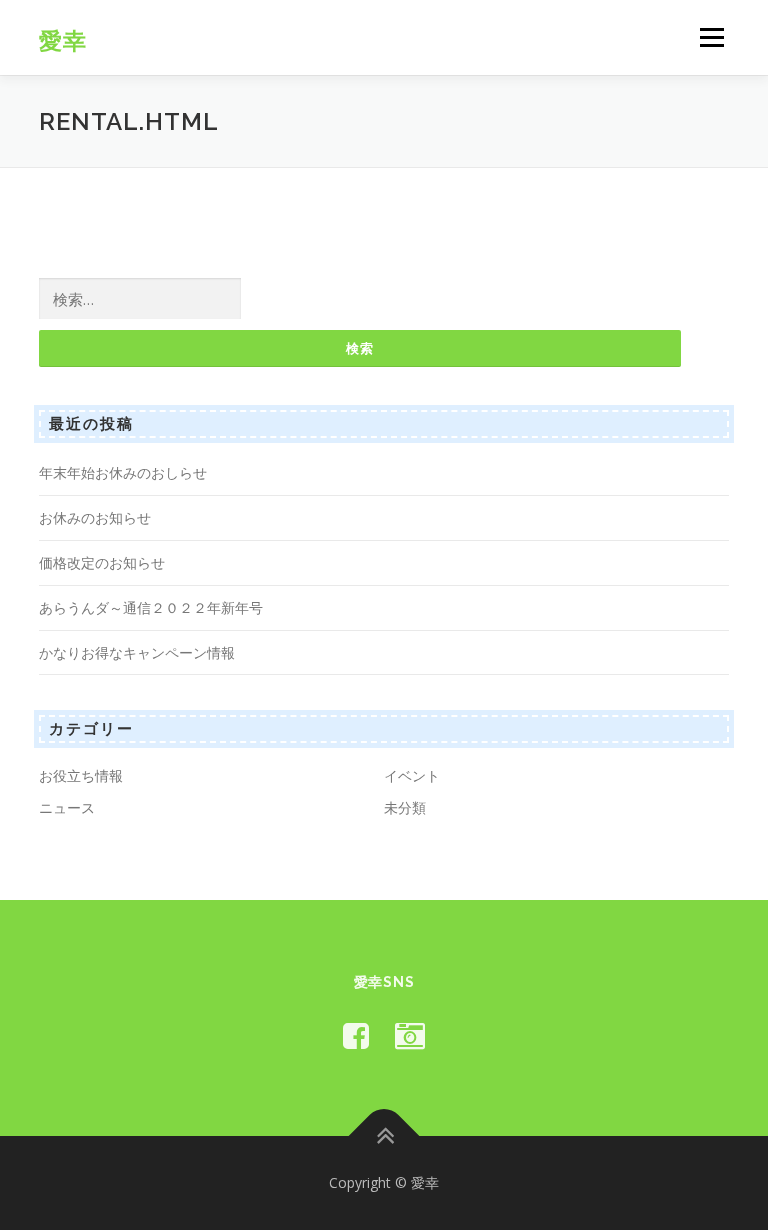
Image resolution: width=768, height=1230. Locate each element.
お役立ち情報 (81, 775)
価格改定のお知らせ (102, 562)
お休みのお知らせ (95, 517)
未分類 (405, 807)
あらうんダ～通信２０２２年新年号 (151, 607)
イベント (412, 775)
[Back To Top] (384, 1136)
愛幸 (63, 39)
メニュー (711, 37)
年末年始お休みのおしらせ (123, 472)
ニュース (67, 807)
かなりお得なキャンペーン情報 (137, 652)
